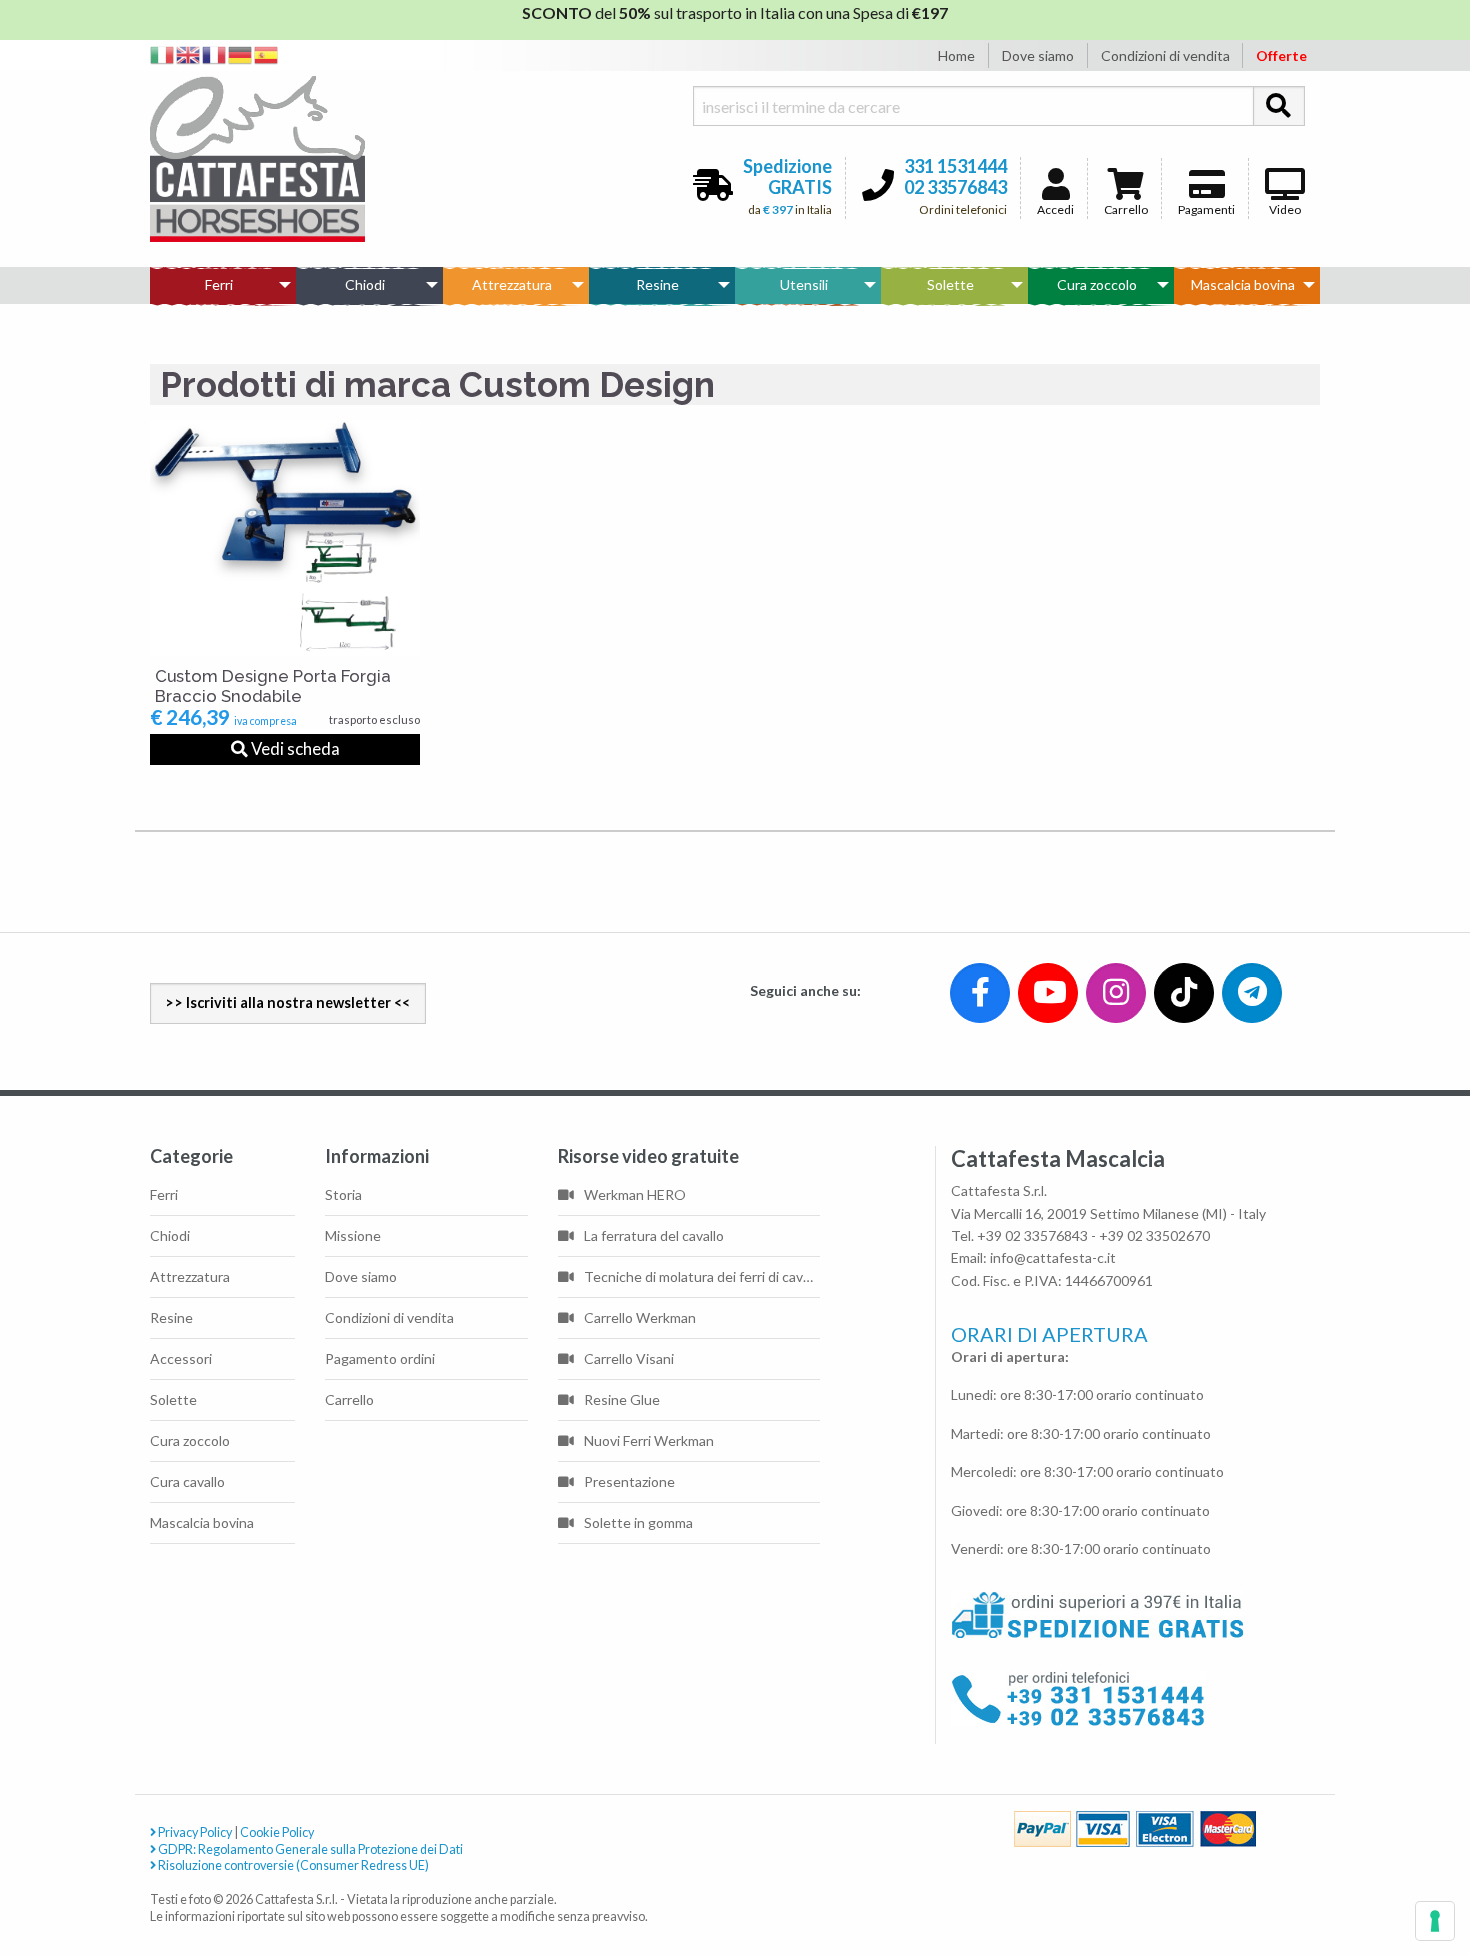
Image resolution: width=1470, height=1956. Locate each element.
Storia (343, 1194)
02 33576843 (955, 187)
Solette (950, 284)
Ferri (219, 284)
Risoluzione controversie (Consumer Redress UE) (292, 1865)
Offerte (1281, 55)
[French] (215, 53)
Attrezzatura (512, 284)
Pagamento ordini (380, 1358)
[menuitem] (223, 285)
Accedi (1055, 209)
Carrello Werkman (640, 1317)
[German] (241, 53)
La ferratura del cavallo (654, 1235)
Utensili (804, 284)
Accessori (181, 1358)
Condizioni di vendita (1165, 55)
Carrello (1126, 209)
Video (1285, 209)
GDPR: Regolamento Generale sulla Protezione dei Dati (309, 1849)
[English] (189, 53)
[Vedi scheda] (285, 538)
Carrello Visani (629, 1358)
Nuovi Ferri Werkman (649, 1440)
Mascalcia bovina (1243, 284)
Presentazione (629, 1481)
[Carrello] (1371, 1867)
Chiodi (365, 284)
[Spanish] (267, 53)
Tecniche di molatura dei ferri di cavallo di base (702, 1276)
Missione (353, 1235)
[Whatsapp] (33, 1897)
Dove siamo (1038, 55)
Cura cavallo (187, 1481)
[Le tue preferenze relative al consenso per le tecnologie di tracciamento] (1435, 1921)
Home (956, 55)
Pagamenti (1206, 209)
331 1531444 (955, 166)
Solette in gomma (638, 1522)
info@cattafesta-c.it (1053, 1257)
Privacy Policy (194, 1832)
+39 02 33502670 (1154, 1235)
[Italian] (163, 53)
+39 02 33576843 (1032, 1235)
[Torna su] (1431, 1867)
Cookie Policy (277, 1832)
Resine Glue (622, 1399)
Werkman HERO (635, 1194)
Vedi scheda (294, 748)
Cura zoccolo (1097, 284)
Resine (657, 284)
